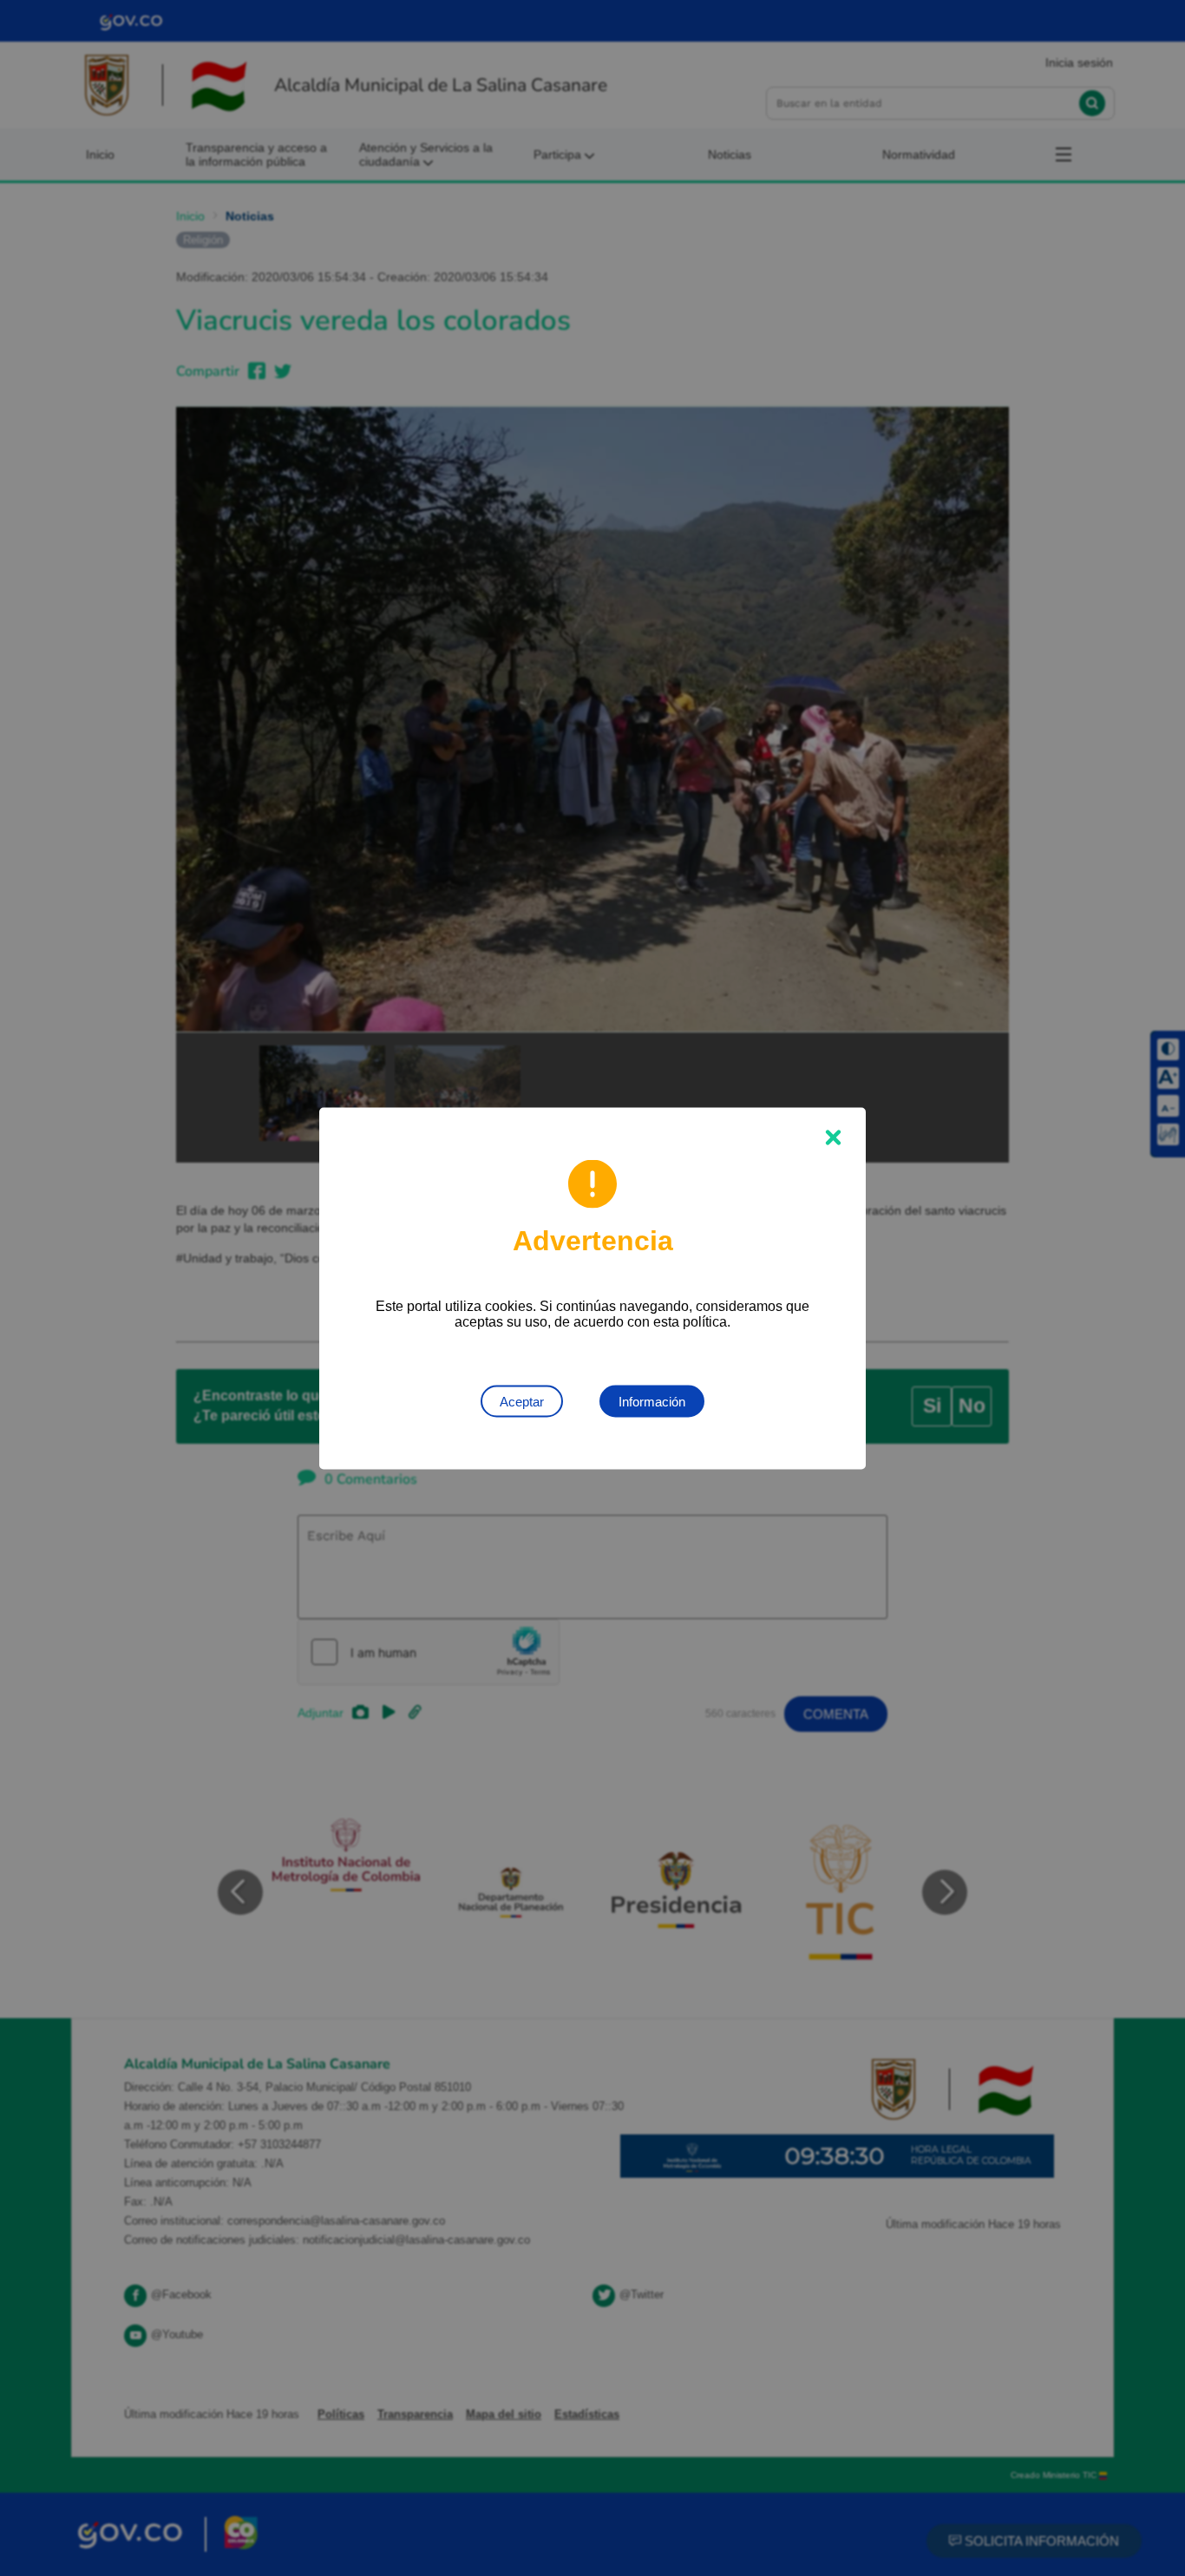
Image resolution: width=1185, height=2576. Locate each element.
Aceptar (522, 1401)
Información (652, 1401)
